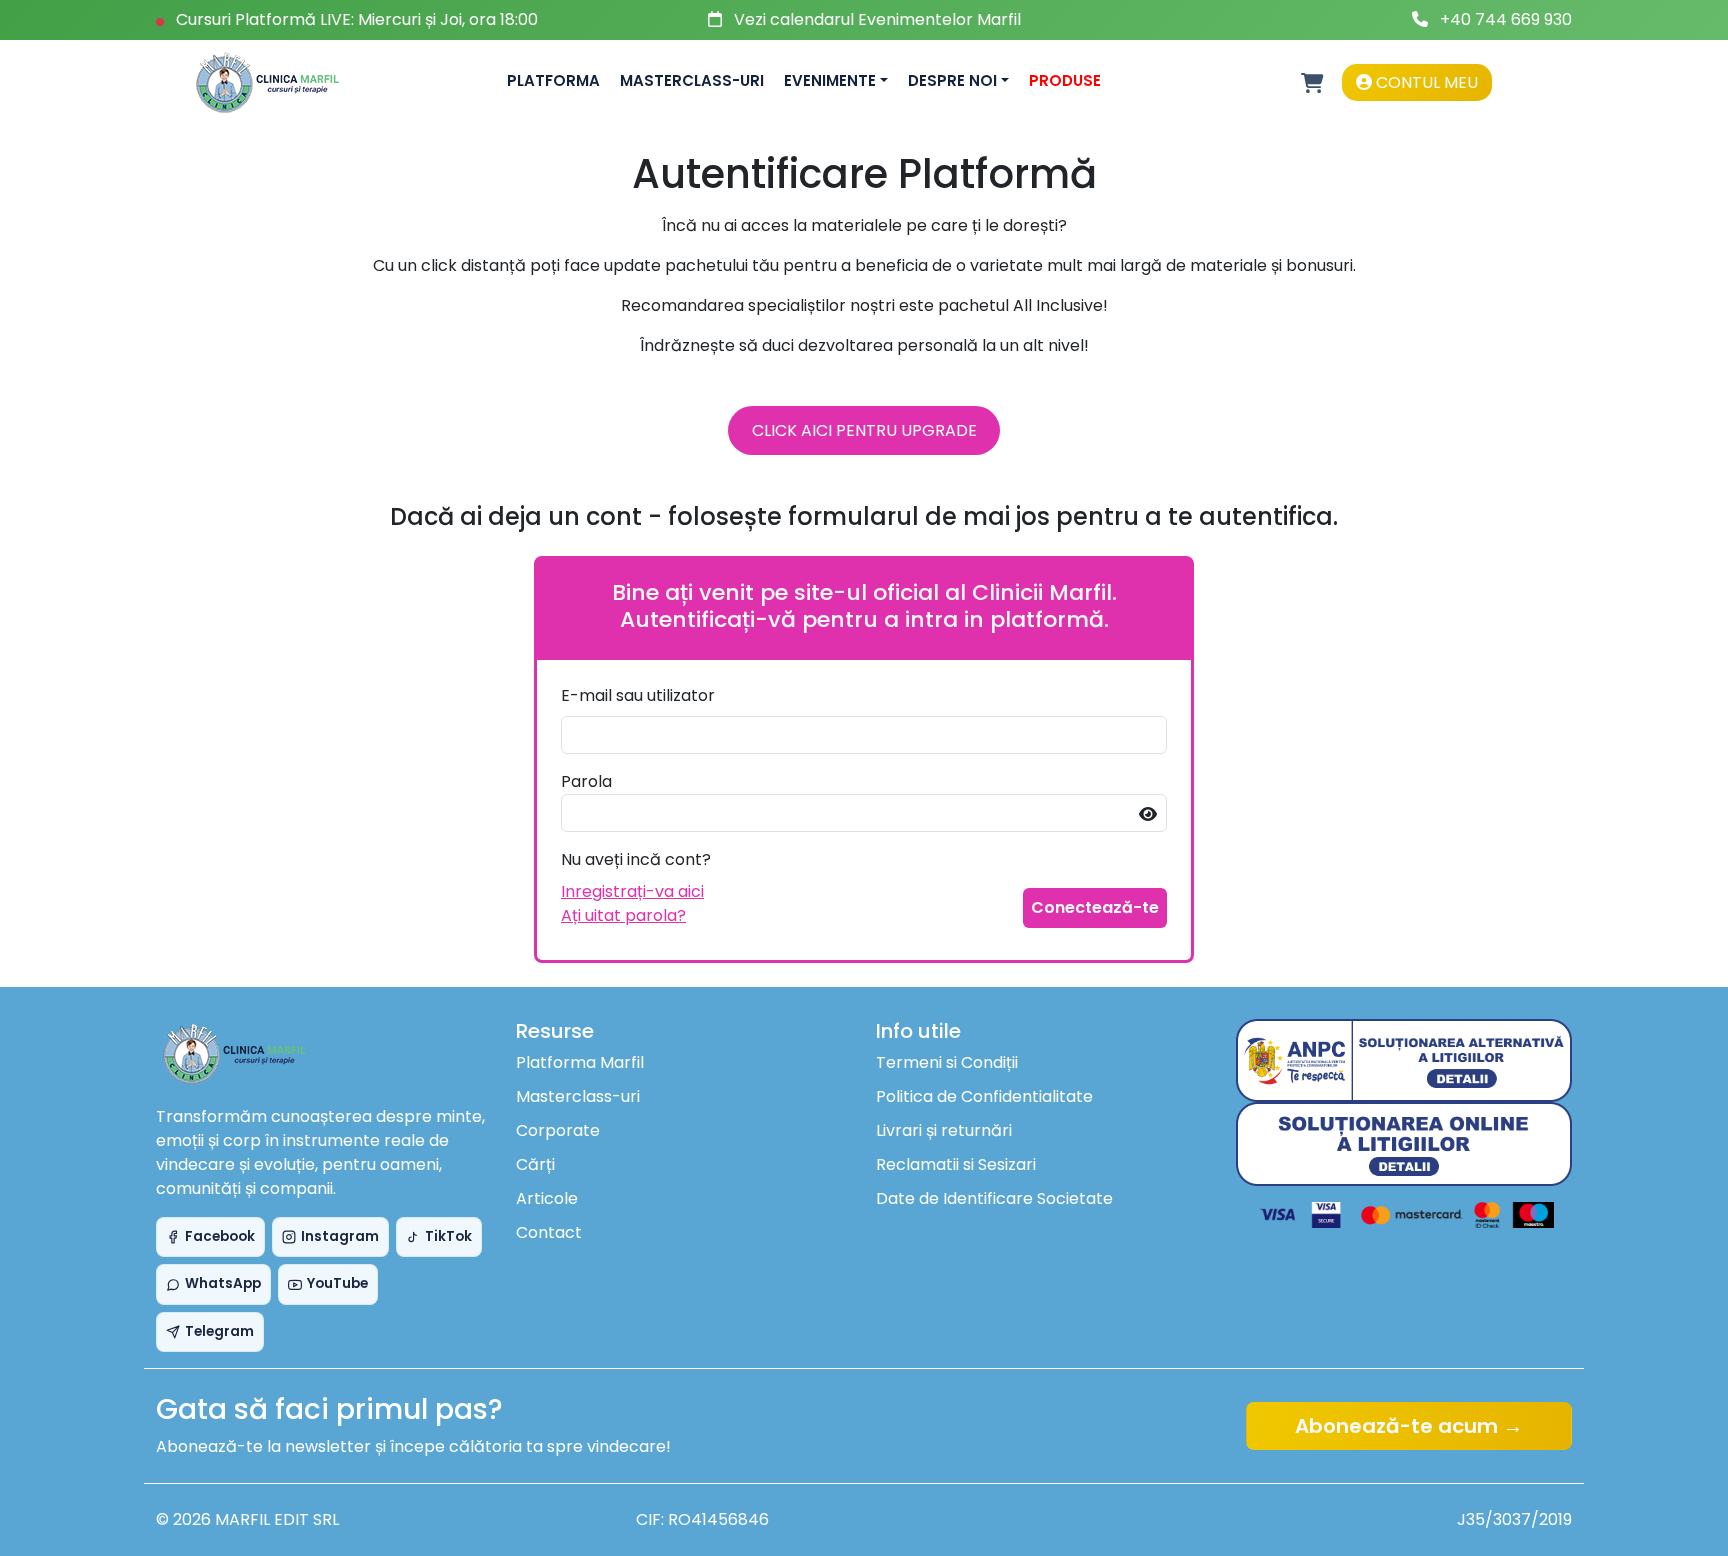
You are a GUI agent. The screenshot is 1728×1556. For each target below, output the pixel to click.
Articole (547, 1198)
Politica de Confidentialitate (984, 1096)
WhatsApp (223, 1283)
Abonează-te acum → (1409, 1426)
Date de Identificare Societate (994, 1198)
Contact (549, 1232)
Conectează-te (1095, 907)
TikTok (448, 1236)
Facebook (220, 1236)
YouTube (337, 1283)
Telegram (219, 1331)
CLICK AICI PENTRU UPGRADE (864, 430)
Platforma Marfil (580, 1062)
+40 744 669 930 (1506, 19)
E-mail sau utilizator (638, 695)
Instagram (340, 1236)
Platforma (553, 80)
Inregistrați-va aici (632, 891)
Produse (1065, 80)
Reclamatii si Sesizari (956, 1164)
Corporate (558, 1130)
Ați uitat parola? (623, 915)
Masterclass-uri (692, 80)
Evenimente (830, 80)
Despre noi (952, 80)
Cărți (535, 1164)
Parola (586, 781)
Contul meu (1425, 82)
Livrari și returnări (944, 1130)
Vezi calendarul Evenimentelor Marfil (877, 19)
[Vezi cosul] (1312, 83)
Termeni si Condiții (947, 1062)
